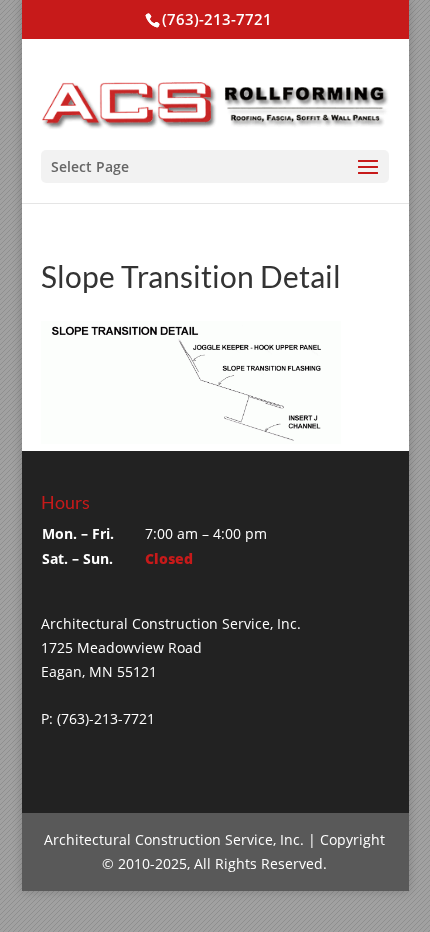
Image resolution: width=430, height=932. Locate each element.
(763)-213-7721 (217, 19)
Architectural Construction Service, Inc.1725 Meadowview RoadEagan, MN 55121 (171, 647)
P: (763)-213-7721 (98, 718)
